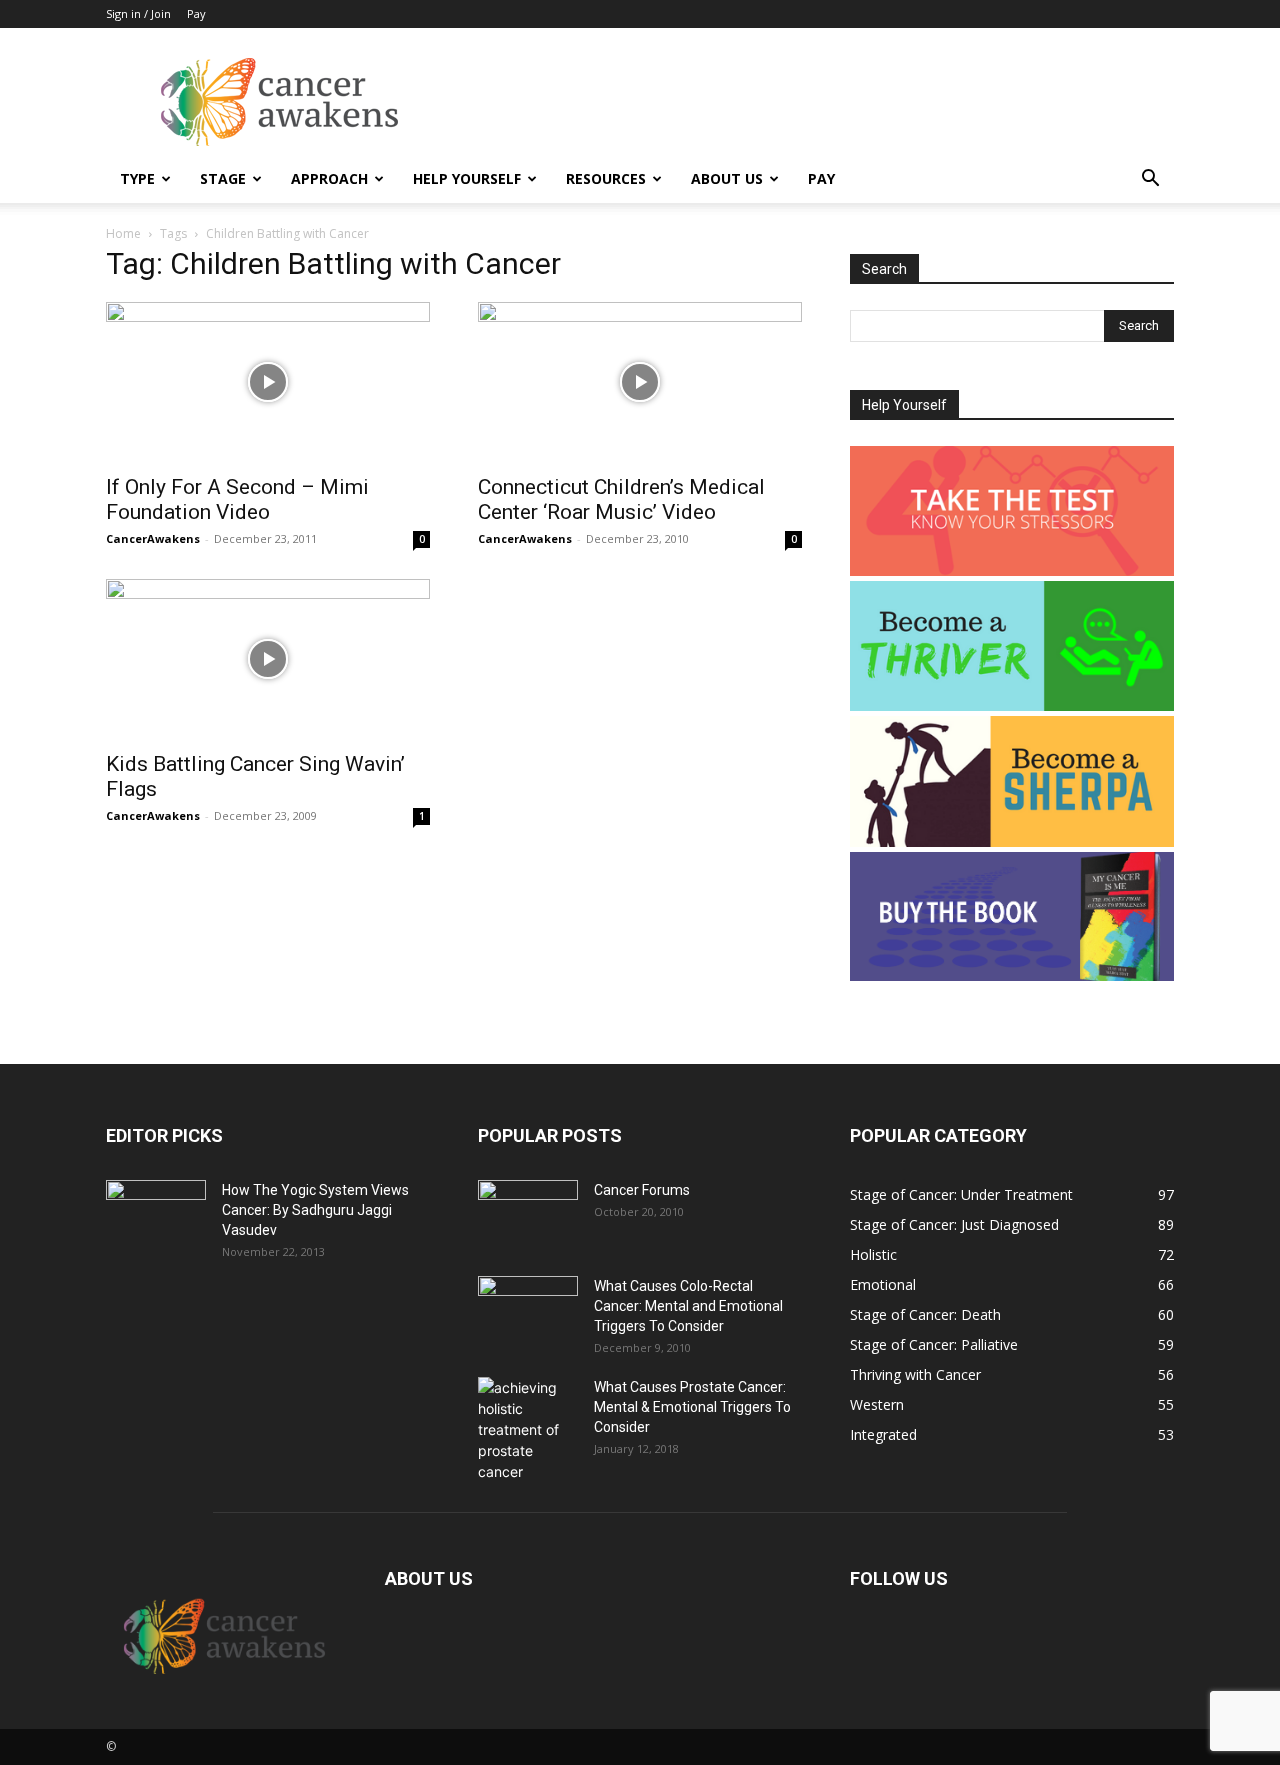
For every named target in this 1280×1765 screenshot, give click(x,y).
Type (137, 178)
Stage (223, 178)
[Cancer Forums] (528, 1215)
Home (123, 233)
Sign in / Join (138, 13)
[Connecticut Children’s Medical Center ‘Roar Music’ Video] (640, 382)
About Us (727, 178)
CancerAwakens (153, 538)
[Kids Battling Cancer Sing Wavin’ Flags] (268, 659)
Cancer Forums (642, 1190)
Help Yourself (467, 178)
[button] (1150, 180)
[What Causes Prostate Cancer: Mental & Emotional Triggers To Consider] (528, 1429)
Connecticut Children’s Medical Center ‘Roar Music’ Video (621, 499)
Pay (196, 13)
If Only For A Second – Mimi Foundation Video (237, 499)
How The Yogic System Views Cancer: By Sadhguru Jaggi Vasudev (315, 1210)
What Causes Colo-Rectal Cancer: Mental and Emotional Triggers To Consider (688, 1306)
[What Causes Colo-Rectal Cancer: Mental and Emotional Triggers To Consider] (528, 1311)
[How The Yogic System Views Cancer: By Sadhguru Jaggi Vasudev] (156, 1215)
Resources (606, 178)
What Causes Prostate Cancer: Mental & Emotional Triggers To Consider (692, 1407)
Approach (329, 178)
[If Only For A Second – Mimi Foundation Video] (268, 382)
